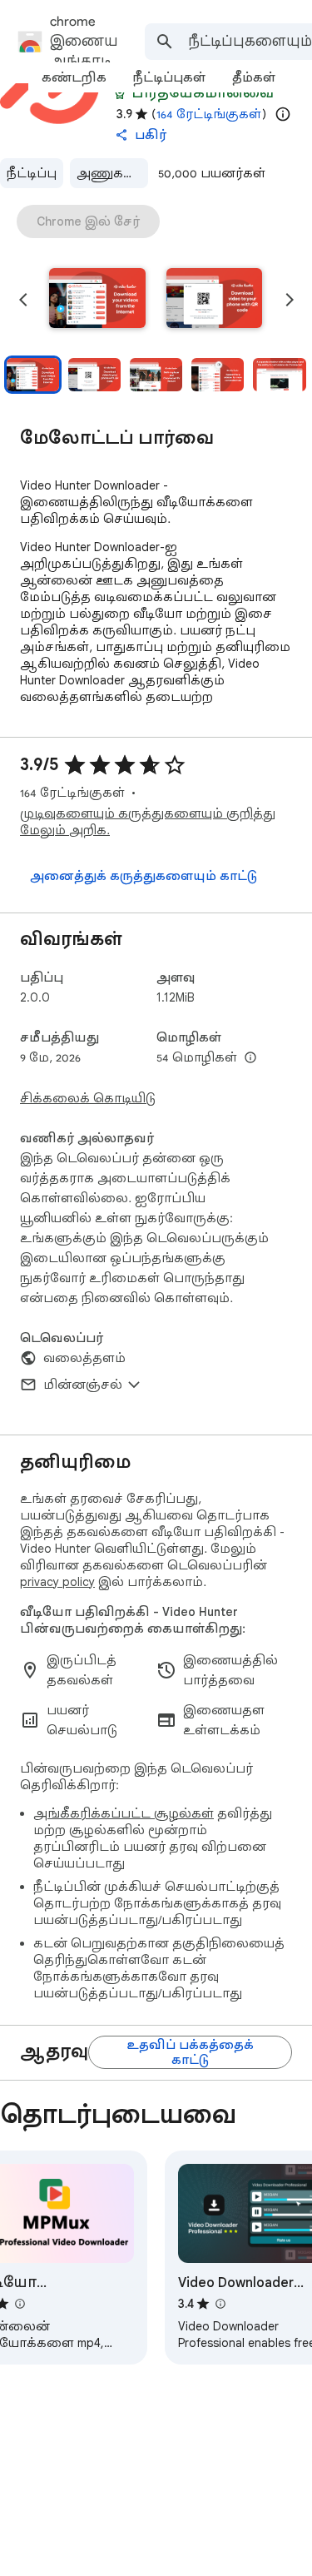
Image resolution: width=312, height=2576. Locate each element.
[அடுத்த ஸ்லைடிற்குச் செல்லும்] (290, 300)
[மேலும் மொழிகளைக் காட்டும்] (250, 1058)
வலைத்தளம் (84, 1358)
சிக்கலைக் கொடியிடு (88, 1098)
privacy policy (57, 1582)
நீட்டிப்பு (32, 173)
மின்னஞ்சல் (83, 1385)
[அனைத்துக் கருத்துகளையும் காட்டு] (144, 876)
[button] (97, 300)
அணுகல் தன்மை (112, 173)
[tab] (74, 77)
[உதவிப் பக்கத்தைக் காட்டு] (190, 2052)
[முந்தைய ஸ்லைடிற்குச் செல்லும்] (23, 300)
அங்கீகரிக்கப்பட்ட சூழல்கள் (124, 1813)
